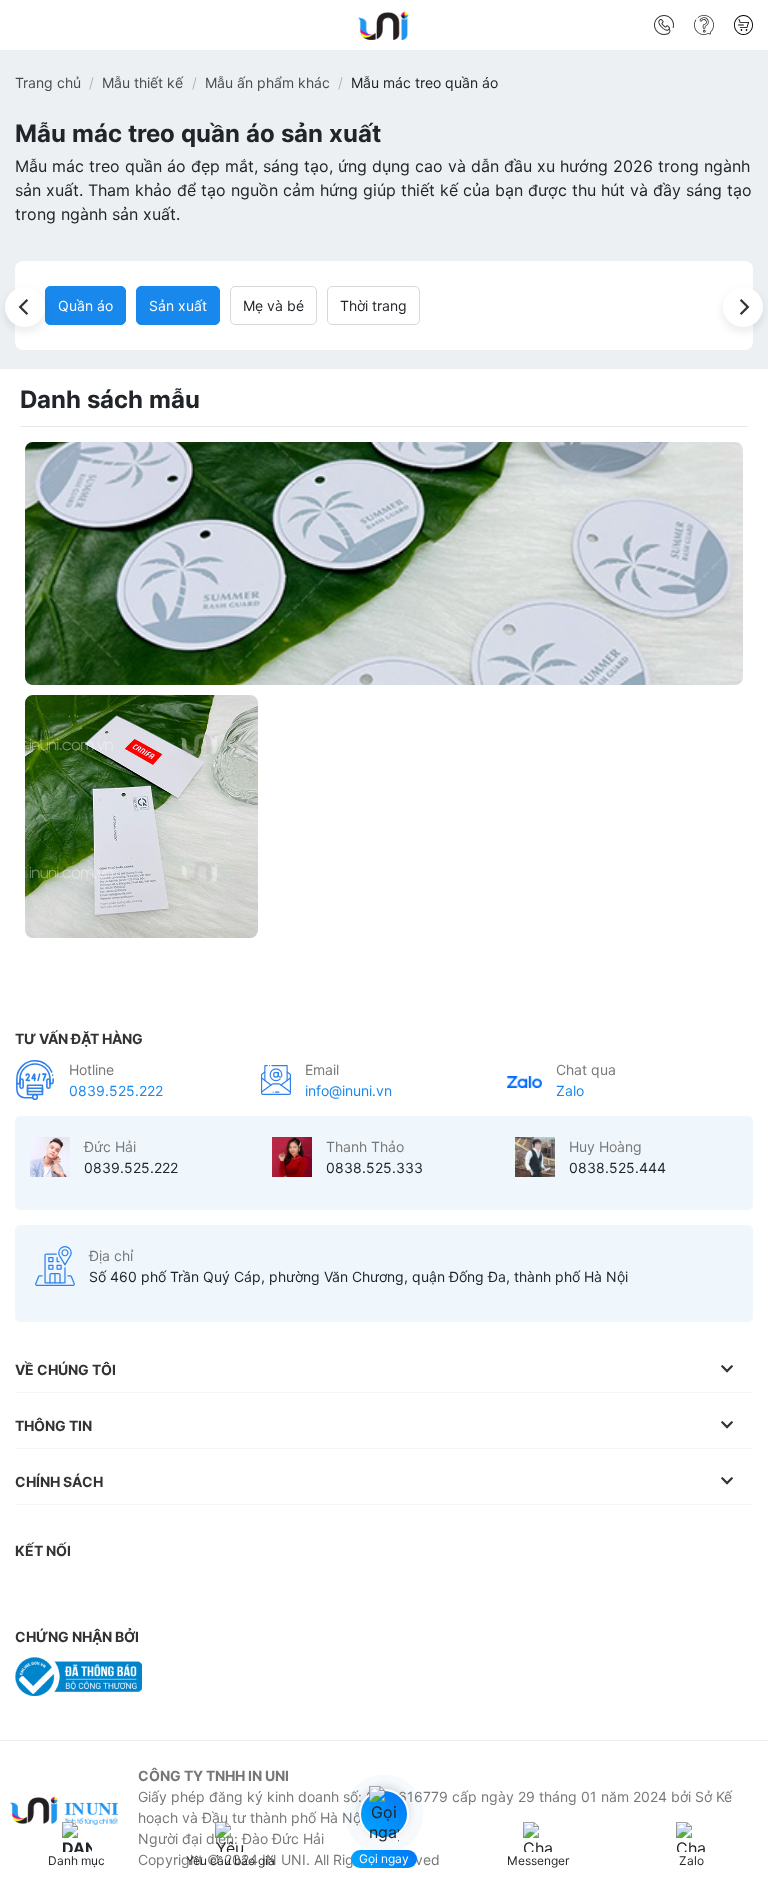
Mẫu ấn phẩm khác (267, 82)
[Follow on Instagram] (75, 1591)
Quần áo (85, 305)
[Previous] (25, 307)
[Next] (743, 307)
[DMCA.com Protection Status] (204, 1675)
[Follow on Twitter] (154, 1591)
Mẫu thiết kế (142, 82)
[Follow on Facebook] (35, 1591)
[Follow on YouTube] (274, 1591)
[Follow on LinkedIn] (234, 1591)
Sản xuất (178, 305)
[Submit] (730, 29)
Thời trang (373, 305)
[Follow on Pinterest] (194, 1591)
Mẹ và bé (273, 305)
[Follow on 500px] (353, 1591)
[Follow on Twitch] (393, 1591)
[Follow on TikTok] (115, 1591)
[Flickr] (313, 1591)
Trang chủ (48, 82)
